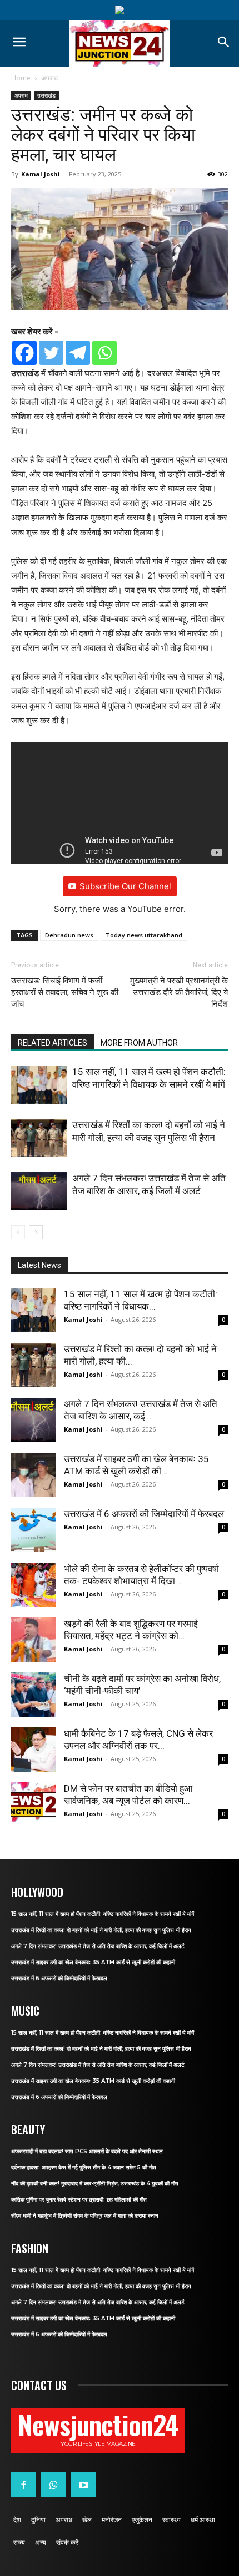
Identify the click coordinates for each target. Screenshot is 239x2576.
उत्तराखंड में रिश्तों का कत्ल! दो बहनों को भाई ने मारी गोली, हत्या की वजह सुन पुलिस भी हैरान (101, 1930)
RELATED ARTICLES (53, 1043)
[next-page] (36, 1232)
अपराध (49, 78)
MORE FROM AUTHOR (139, 1043)
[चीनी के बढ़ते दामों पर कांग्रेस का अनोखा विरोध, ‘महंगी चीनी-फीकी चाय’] (33, 1695)
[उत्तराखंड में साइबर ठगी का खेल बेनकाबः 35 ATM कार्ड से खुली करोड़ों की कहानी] (33, 1475)
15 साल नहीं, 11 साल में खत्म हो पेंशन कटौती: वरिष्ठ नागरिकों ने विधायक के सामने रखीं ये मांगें (103, 1914)
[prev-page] (18, 1232)
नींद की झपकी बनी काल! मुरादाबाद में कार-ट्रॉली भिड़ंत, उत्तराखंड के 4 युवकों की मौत (95, 2184)
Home (21, 78)
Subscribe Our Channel (125, 886)
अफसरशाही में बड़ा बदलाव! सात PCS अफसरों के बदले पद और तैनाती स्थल (87, 2151)
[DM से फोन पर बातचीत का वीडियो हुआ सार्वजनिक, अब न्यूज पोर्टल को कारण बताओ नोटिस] (33, 1802)
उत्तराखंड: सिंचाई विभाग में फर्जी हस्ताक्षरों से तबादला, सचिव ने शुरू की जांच (65, 992)
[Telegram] (78, 353)
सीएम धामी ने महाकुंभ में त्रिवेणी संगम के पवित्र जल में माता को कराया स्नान (85, 2216)
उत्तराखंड (46, 95)
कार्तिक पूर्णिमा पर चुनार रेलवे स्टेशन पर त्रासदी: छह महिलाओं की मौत (79, 2200)
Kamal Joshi (41, 174)
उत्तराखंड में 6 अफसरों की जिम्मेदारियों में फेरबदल (144, 1514)
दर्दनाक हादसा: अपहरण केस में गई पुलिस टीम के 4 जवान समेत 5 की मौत (84, 2167)
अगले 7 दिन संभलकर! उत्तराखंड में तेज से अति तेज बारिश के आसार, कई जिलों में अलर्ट (98, 1946)
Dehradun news (69, 935)
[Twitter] (51, 353)
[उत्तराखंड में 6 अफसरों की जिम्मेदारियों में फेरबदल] (33, 1530)
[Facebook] (24, 353)
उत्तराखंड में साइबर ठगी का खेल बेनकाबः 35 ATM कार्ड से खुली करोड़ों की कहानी (93, 1962)
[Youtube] (83, 2484)
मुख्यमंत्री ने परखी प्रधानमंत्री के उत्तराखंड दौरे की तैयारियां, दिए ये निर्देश (179, 992)
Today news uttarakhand (144, 935)
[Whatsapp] (104, 353)
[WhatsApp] (53, 2484)
